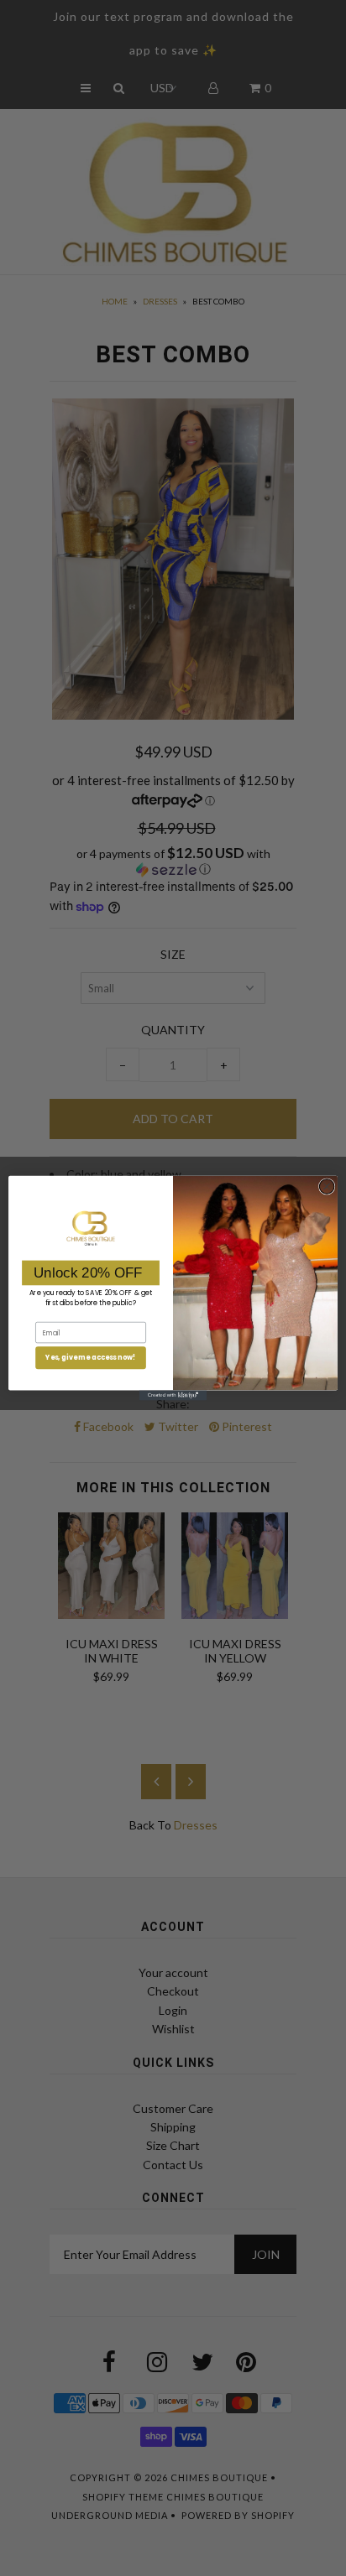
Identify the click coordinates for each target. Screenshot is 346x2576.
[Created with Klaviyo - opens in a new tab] (173, 1395)
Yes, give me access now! (91, 1358)
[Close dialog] (327, 1187)
